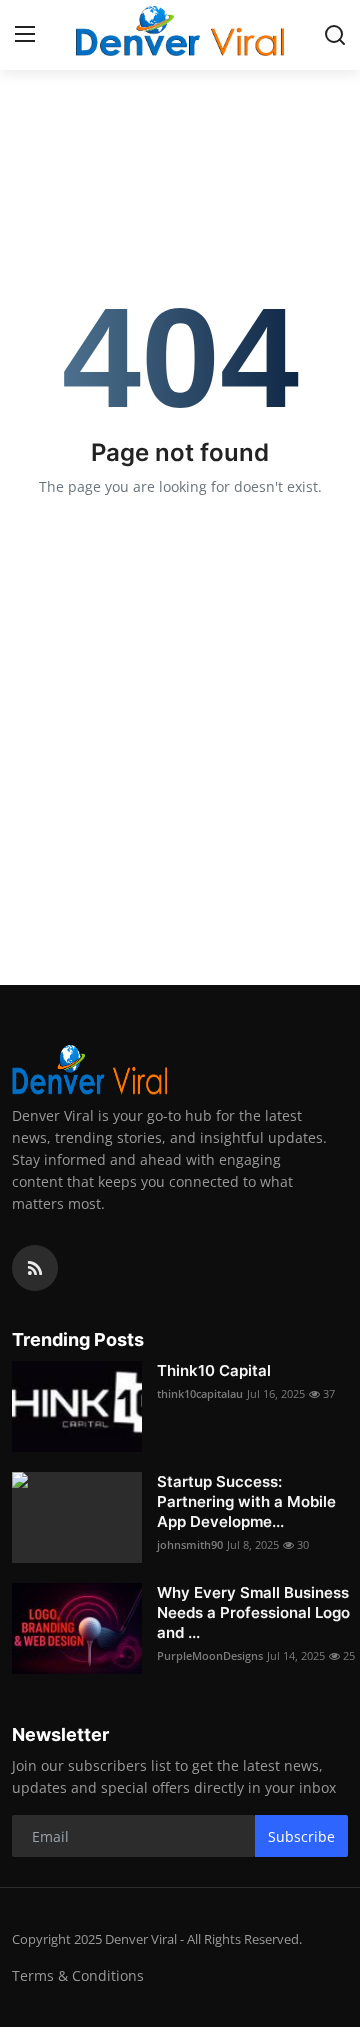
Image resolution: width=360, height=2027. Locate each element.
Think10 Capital (214, 1370)
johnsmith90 (190, 1544)
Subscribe (301, 1836)
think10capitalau (200, 1393)
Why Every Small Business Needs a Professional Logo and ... (253, 1612)
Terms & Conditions (78, 1975)
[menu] (25, 35)
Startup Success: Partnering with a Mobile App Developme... (246, 1501)
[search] (335, 35)
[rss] (35, 1268)
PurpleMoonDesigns (210, 1655)
